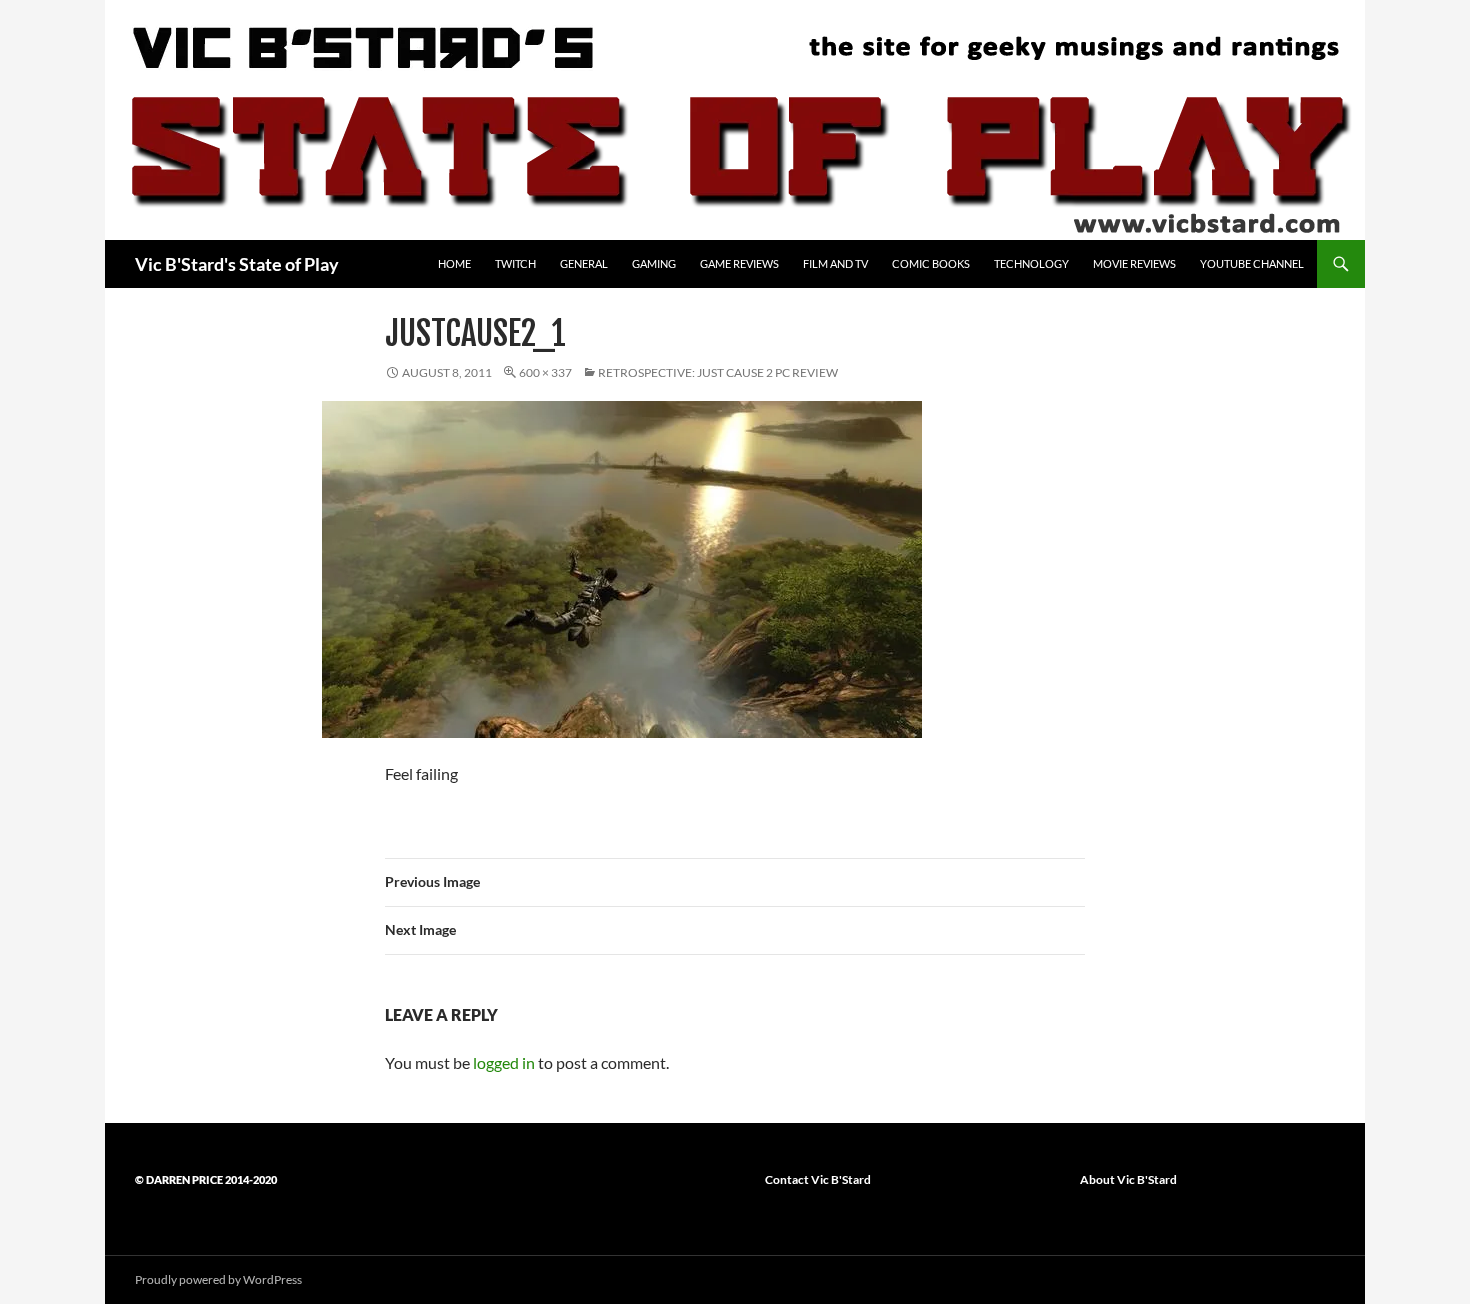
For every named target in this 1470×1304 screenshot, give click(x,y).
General (584, 263)
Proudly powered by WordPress (218, 1279)
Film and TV (835, 263)
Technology (1031, 263)
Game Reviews (739, 263)
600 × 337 (545, 372)
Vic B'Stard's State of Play (237, 264)
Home (454, 263)
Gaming (654, 263)
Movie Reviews (1134, 263)
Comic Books (931, 263)
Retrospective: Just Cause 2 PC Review (718, 372)
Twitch (515, 263)
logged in (504, 1062)
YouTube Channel (1252, 263)
